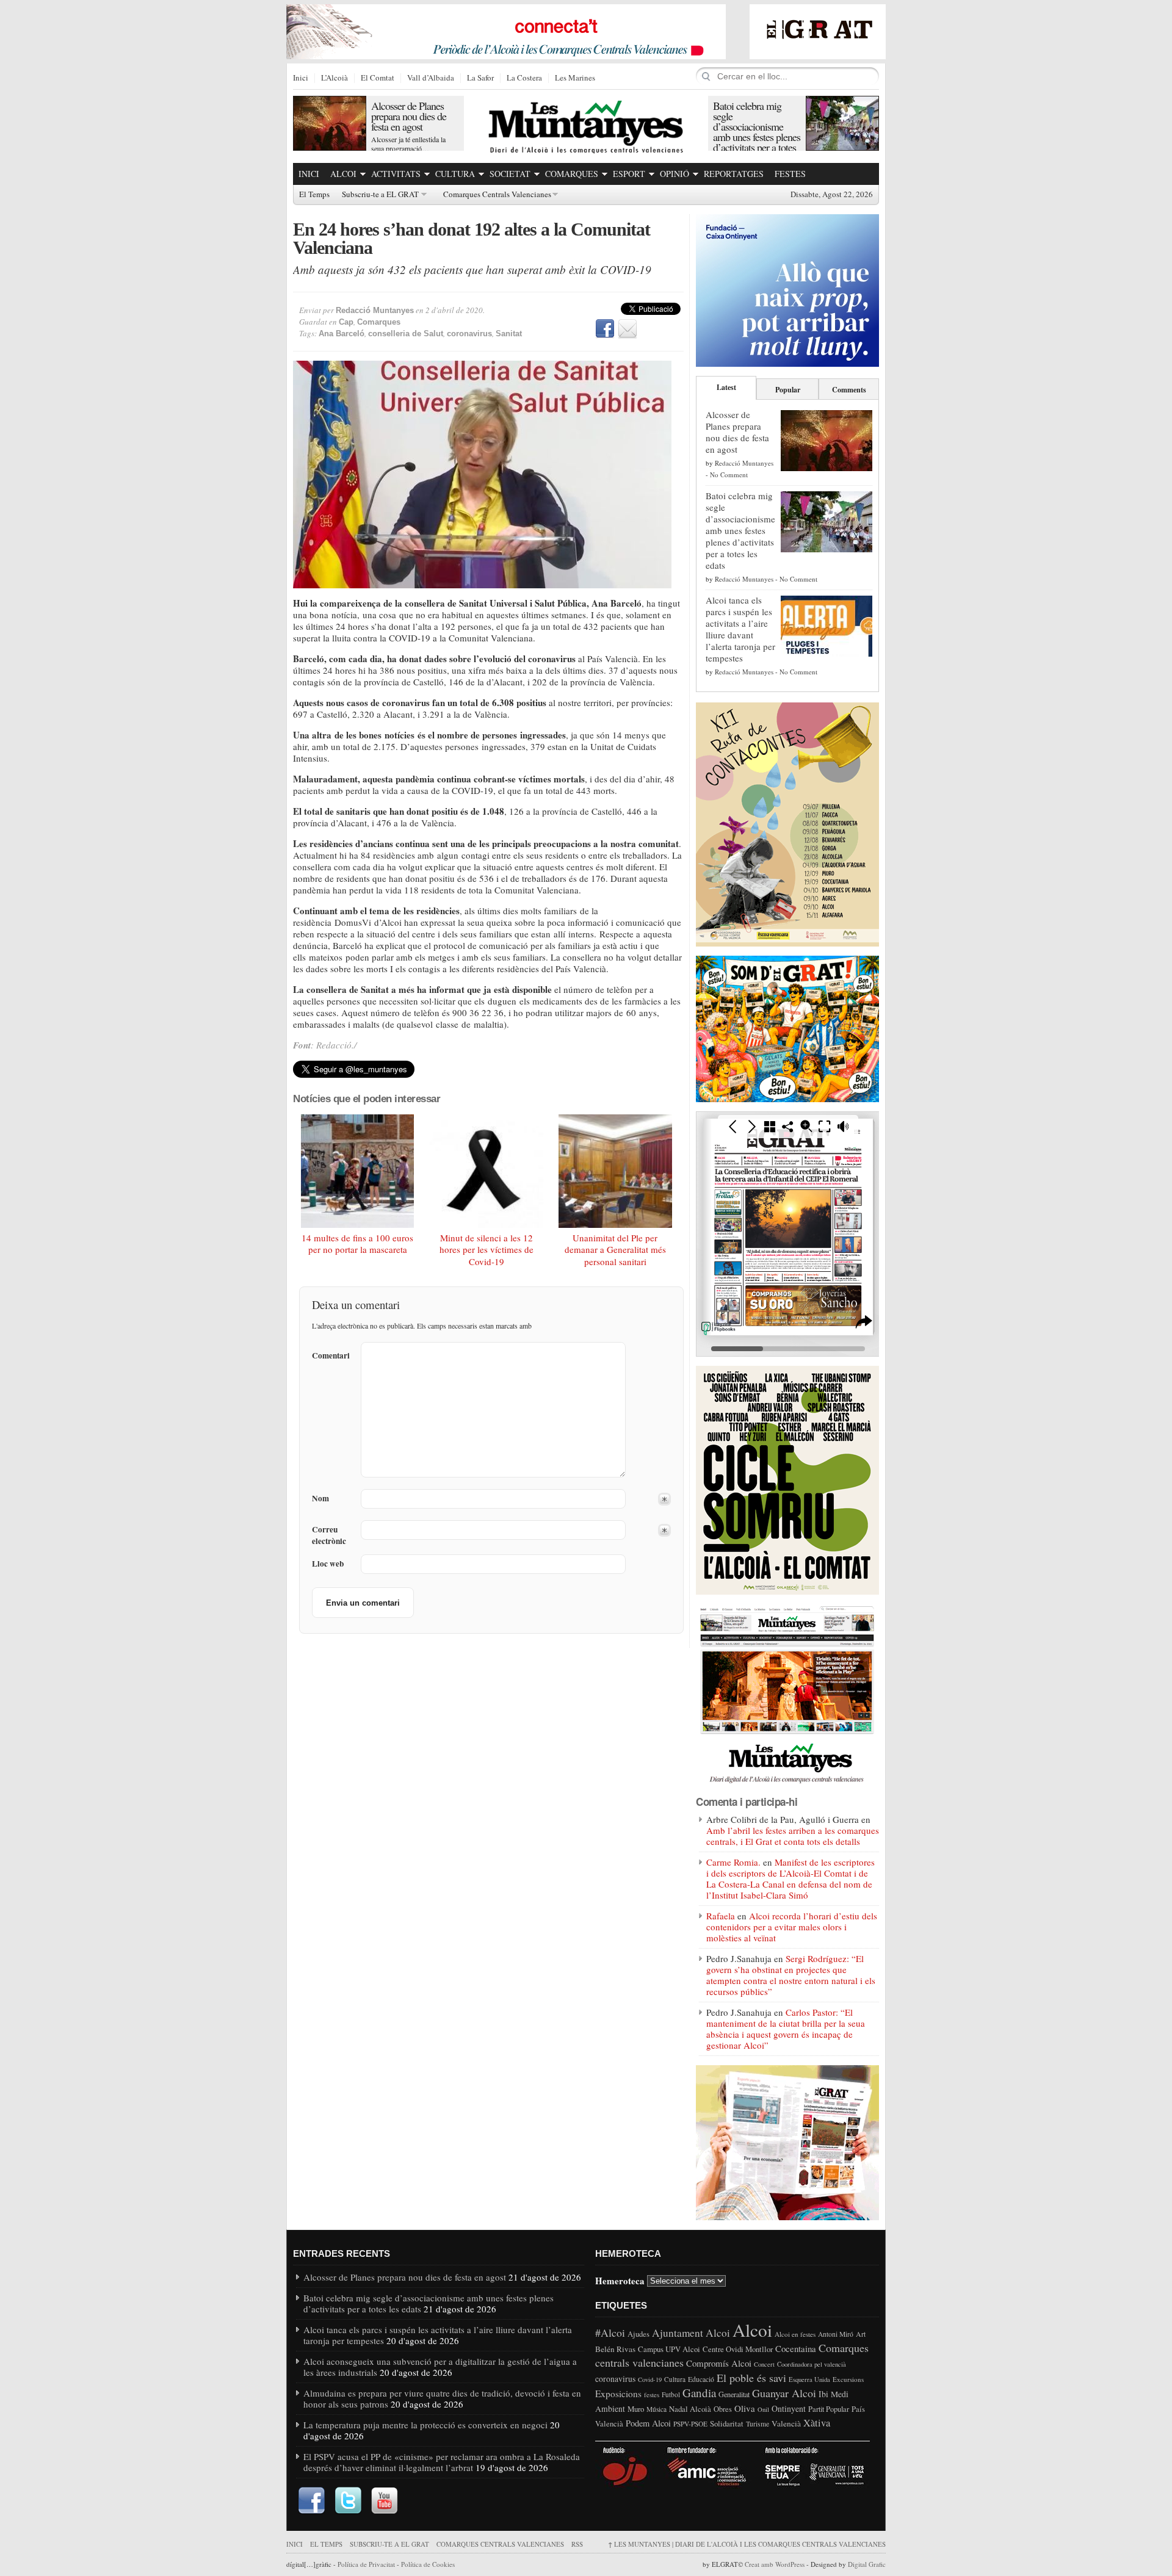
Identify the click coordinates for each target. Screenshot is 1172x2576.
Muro (636, 2409)
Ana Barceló (342, 334)
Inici (301, 78)
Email (628, 329)
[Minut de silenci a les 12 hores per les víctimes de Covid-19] (487, 1171)
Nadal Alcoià (690, 2409)
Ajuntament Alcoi (691, 2333)
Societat (510, 174)
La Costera (524, 78)
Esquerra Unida (809, 2379)
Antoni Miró (836, 2334)
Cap (346, 322)
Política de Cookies (428, 2564)
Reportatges (734, 174)
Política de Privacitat (366, 2564)
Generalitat (734, 2394)
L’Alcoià (335, 78)
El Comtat (378, 78)
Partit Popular (829, 2409)
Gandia (699, 2393)
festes (652, 2395)
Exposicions (618, 2394)
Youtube (385, 2501)
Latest (726, 387)
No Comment (729, 474)
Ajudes (638, 2334)
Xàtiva (817, 2423)
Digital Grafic (867, 2564)
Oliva (745, 2408)
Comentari (331, 1355)
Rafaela (721, 1916)
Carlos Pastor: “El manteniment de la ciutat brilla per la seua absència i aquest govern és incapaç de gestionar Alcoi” (786, 2029)
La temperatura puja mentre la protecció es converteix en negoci (425, 2425)
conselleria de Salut (406, 334)
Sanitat (509, 334)
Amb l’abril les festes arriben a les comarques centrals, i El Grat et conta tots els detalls (793, 1836)
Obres (723, 2409)
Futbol (671, 2394)
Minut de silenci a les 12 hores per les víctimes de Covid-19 (487, 1250)
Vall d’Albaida (431, 78)
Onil (763, 2409)
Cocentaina (796, 2348)
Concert (764, 2364)
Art (861, 2334)
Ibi (823, 2394)
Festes (790, 174)
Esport (629, 174)
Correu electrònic (329, 1535)
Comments (849, 390)
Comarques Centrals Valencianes (497, 195)
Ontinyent (789, 2408)
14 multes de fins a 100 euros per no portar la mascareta (357, 1244)
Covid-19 (650, 2379)
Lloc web (328, 1564)
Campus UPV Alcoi (669, 2349)
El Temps (314, 195)
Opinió (675, 174)
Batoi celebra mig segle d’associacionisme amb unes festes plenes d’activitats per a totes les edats (757, 132)
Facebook (605, 329)
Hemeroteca (620, 2280)
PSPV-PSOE (690, 2424)
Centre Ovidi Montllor (738, 2349)
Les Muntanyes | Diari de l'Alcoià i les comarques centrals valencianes (747, 2544)
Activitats (396, 174)
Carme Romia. (733, 1862)
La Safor (480, 78)
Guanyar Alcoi (784, 2393)
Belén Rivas (615, 2349)
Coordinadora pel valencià (812, 2364)
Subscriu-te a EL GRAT (380, 195)
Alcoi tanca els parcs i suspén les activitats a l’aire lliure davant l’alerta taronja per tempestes (740, 629)
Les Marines (575, 78)
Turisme (758, 2424)
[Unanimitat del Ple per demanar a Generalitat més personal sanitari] (615, 1171)
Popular (788, 390)
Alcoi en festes (795, 2334)
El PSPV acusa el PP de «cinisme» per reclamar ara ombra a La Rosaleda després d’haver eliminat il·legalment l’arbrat (442, 2462)
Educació (701, 2379)
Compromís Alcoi (719, 2363)
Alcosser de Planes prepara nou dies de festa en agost (409, 116)
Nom (320, 1499)
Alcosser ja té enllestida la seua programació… (408, 144)
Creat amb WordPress (775, 2564)
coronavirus (469, 334)
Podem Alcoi (648, 2423)
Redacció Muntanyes (375, 310)
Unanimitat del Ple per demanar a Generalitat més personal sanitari (615, 1250)
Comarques (572, 174)
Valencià (786, 2423)
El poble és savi (751, 2378)
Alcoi (343, 174)
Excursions (848, 2379)
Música (657, 2409)
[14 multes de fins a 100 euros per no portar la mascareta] (358, 1171)
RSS (577, 2544)
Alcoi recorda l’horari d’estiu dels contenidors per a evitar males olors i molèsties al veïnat (792, 1927)
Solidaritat (727, 2423)
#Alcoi (610, 2332)
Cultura (455, 174)
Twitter (348, 2501)
